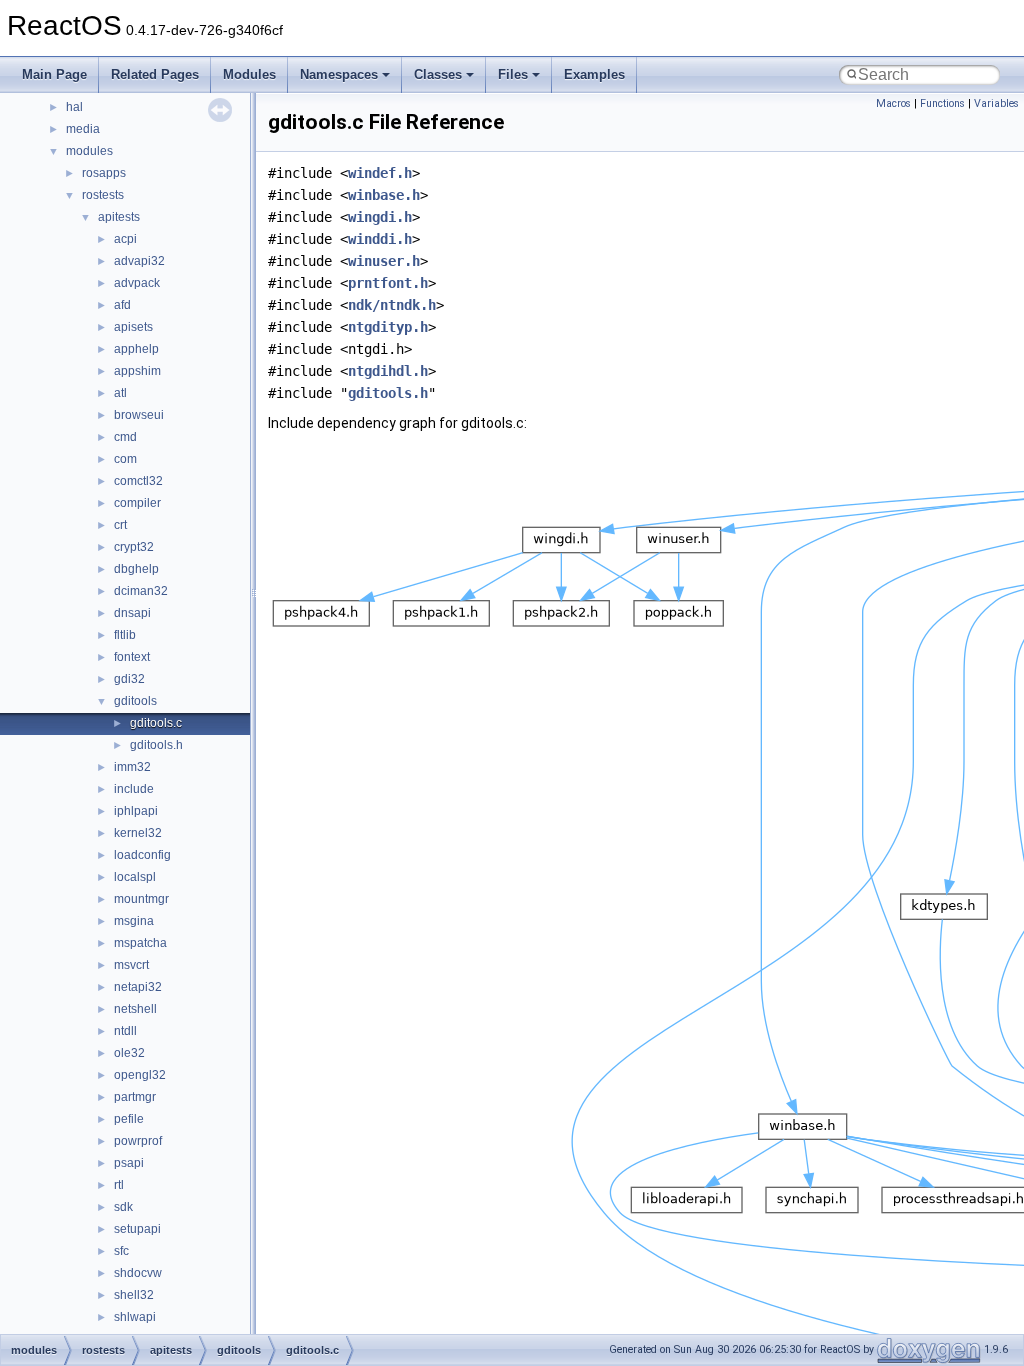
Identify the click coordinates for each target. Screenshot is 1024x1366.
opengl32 (140, 1075)
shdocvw (138, 1273)
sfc (121, 1251)
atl (120, 393)
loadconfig (142, 855)
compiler (137, 503)
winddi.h (380, 239)
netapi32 (138, 987)
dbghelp (136, 569)
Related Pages (155, 74)
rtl (119, 1185)
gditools (135, 701)
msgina (134, 921)
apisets (133, 327)
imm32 (132, 767)
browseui (139, 415)
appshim (137, 371)
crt (120, 525)
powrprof (138, 1141)
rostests (103, 195)
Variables (996, 103)
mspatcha (140, 943)
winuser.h (384, 261)
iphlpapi (136, 811)
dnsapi (132, 613)
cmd (125, 437)
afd (122, 305)
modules (89, 151)
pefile (129, 1119)
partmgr (135, 1097)
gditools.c (156, 723)
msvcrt (131, 965)
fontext (132, 657)
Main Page (54, 74)
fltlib (125, 635)
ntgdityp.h (388, 327)
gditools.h (156, 745)
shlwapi (135, 1317)
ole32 (129, 1053)
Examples (594, 74)
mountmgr (141, 899)
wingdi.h (380, 217)
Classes (438, 74)
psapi (129, 1163)
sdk (123, 1207)
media (83, 129)
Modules (249, 74)
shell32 (134, 1295)
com (125, 459)
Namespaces (339, 74)
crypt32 (134, 547)
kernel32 (138, 833)
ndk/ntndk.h (392, 305)
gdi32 (129, 679)
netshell (135, 1009)
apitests (119, 217)
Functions (942, 103)
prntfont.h (388, 283)
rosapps (104, 173)
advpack (137, 283)
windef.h (380, 173)
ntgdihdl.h (388, 371)
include (134, 789)
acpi (125, 239)
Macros (893, 103)
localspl (135, 877)
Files (513, 74)
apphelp (136, 349)
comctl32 (138, 481)
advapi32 (139, 261)
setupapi (137, 1229)
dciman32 (141, 591)
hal (74, 107)
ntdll (125, 1031)
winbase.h (384, 195)
